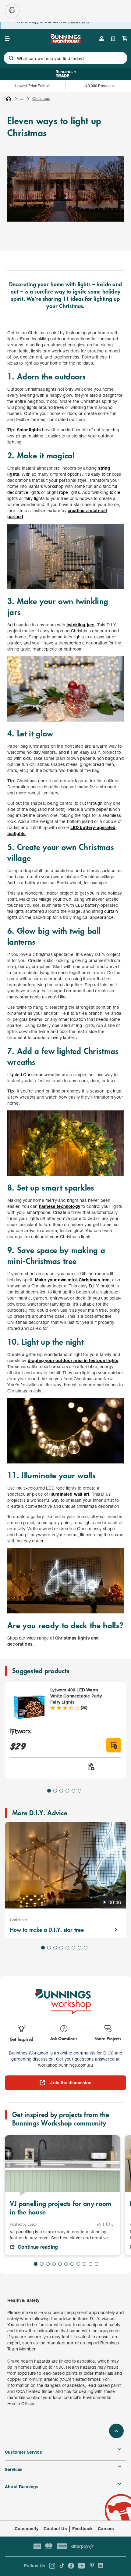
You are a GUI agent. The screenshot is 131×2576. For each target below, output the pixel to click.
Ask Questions (64, 2038)
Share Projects (108, 2038)
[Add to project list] (90, 1767)
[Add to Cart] (114, 1745)
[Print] (12, 11)
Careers (106, 2528)
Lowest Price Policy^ (33, 86)
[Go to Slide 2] (55, 1791)
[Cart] (125, 39)
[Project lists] (113, 39)
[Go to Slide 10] (90, 2264)
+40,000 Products (98, 86)
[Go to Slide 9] (84, 2264)
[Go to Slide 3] (61, 1791)
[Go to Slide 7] (80, 1948)
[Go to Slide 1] (49, 1791)
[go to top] (116, 2431)
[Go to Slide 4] (67, 1791)
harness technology (60, 1206)
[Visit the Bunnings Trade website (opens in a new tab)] (66, 74)
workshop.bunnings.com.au (65, 2065)
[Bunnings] (65, 41)
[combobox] (65, 58)
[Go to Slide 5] (73, 1791)
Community (27, 2528)
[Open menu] (7, 39)
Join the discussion (71, 2083)
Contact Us (55, 2528)
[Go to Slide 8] (86, 1948)
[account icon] (101, 39)
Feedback (82, 2528)
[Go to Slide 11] (97, 2264)
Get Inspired (21, 2039)
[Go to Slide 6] (80, 1791)
